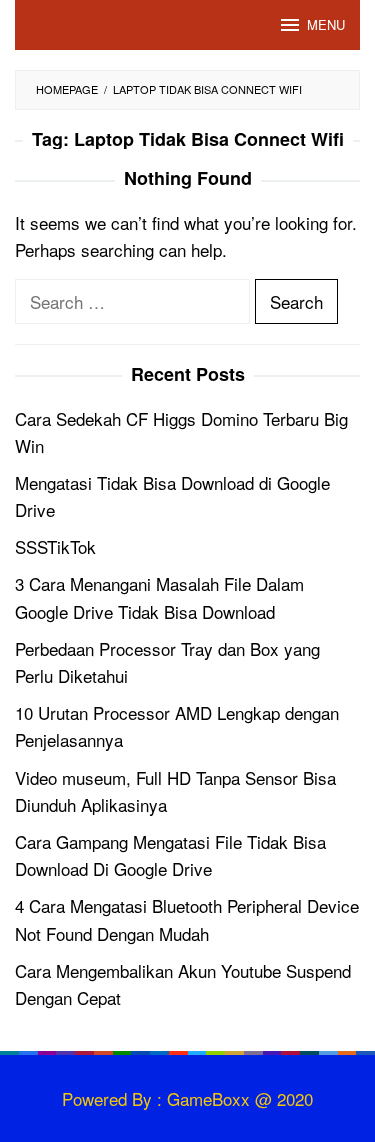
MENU (326, 24)
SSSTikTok (55, 546)
